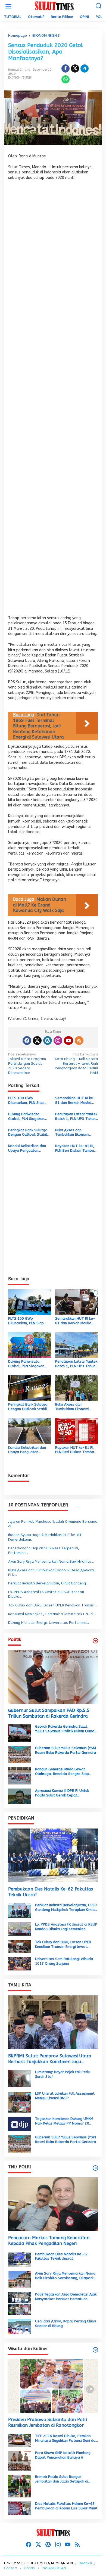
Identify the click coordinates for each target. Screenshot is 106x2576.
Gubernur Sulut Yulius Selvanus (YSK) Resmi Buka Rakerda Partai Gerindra (66, 1750)
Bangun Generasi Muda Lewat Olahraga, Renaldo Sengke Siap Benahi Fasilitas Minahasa (62, 1772)
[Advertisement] (53, 400)
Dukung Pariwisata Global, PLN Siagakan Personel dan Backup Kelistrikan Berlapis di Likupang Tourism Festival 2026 (26, 1117)
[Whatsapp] (66, 79)
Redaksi (85, 2563)
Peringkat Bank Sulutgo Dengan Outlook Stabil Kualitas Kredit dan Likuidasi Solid (28, 1133)
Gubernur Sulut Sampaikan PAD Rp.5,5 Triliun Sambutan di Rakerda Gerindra (49, 1713)
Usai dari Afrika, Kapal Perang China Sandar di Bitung (66, 2323)
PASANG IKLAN (54, 2568)
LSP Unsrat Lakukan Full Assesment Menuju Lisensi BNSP (65, 2096)
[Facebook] (27, 1041)
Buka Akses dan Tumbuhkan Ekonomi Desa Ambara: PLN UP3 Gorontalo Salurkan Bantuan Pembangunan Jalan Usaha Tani (75, 1133)
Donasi (30, 2568)
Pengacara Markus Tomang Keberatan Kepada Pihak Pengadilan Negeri (49, 2241)
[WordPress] (48, 1041)
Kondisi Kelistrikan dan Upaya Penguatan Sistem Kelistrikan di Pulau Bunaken (27, 1148)
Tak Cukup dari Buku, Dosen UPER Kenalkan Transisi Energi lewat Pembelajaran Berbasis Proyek (63, 1945)
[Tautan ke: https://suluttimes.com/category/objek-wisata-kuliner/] (95, 2350)
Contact (11, 2568)
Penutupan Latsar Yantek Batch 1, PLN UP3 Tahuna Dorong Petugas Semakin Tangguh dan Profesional (76, 1117)
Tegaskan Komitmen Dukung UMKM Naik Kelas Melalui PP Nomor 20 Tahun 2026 (64, 2121)
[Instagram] (58, 1041)
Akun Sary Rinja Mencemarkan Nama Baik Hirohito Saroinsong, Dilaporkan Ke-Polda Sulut (66, 2276)
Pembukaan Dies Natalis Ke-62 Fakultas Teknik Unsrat (51, 1892)
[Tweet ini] (75, 68)
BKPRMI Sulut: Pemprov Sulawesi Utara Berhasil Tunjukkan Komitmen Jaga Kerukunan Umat (50, 2059)
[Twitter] (37, 1041)
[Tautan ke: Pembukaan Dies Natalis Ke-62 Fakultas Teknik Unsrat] (53, 1855)
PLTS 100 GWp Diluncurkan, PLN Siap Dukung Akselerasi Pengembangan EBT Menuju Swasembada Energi (26, 1101)
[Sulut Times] (54, 6)
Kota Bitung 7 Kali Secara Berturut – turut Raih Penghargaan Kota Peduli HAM (76, 1063)
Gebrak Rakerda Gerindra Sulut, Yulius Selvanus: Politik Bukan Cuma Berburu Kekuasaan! (65, 1729)
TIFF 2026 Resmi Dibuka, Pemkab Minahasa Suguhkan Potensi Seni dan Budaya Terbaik (66, 2438)
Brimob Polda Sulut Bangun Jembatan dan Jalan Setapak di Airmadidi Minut (62, 2479)
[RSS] (79, 1041)
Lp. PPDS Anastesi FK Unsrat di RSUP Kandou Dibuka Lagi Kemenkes (66, 1927)
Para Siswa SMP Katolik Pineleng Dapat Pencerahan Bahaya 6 (63, 2455)
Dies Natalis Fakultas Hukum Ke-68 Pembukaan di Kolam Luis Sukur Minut (66, 2506)
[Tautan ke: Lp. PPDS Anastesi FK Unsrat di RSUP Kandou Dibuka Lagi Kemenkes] (20, 1929)
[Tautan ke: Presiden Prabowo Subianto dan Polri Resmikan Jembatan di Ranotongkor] (53, 2386)
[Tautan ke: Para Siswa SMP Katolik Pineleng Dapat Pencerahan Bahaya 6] (20, 2460)
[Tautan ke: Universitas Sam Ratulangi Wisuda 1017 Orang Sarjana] (20, 1963)
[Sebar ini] (66, 68)
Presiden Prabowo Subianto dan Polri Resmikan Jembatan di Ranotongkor (48, 2422)
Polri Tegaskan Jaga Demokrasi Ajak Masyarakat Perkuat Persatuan (66, 2297)
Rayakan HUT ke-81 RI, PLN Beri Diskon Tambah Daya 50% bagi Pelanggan (76, 1148)
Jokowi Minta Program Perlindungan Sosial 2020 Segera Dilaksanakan (27, 1063)
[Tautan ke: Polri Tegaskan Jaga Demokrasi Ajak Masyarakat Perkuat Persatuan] (20, 2303)
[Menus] (8, 6)
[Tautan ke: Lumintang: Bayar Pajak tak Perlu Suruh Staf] (20, 2078)
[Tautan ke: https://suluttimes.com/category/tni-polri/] (95, 2168)
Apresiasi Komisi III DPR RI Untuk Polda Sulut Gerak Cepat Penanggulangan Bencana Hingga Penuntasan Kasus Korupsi (63, 1793)
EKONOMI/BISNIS (20, 78)
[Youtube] (68, 1041)
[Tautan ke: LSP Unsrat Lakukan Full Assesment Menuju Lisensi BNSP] (20, 2102)
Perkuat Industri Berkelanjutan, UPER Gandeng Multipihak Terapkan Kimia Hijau (66, 1908)
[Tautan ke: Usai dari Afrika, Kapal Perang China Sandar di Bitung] (20, 2326)
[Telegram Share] (85, 68)
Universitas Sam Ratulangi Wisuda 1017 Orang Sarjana (64, 1961)
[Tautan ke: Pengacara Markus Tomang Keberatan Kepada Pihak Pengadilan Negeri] (53, 2204)
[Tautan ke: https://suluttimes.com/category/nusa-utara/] (95, 1641)
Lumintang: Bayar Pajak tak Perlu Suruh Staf (63, 2074)
